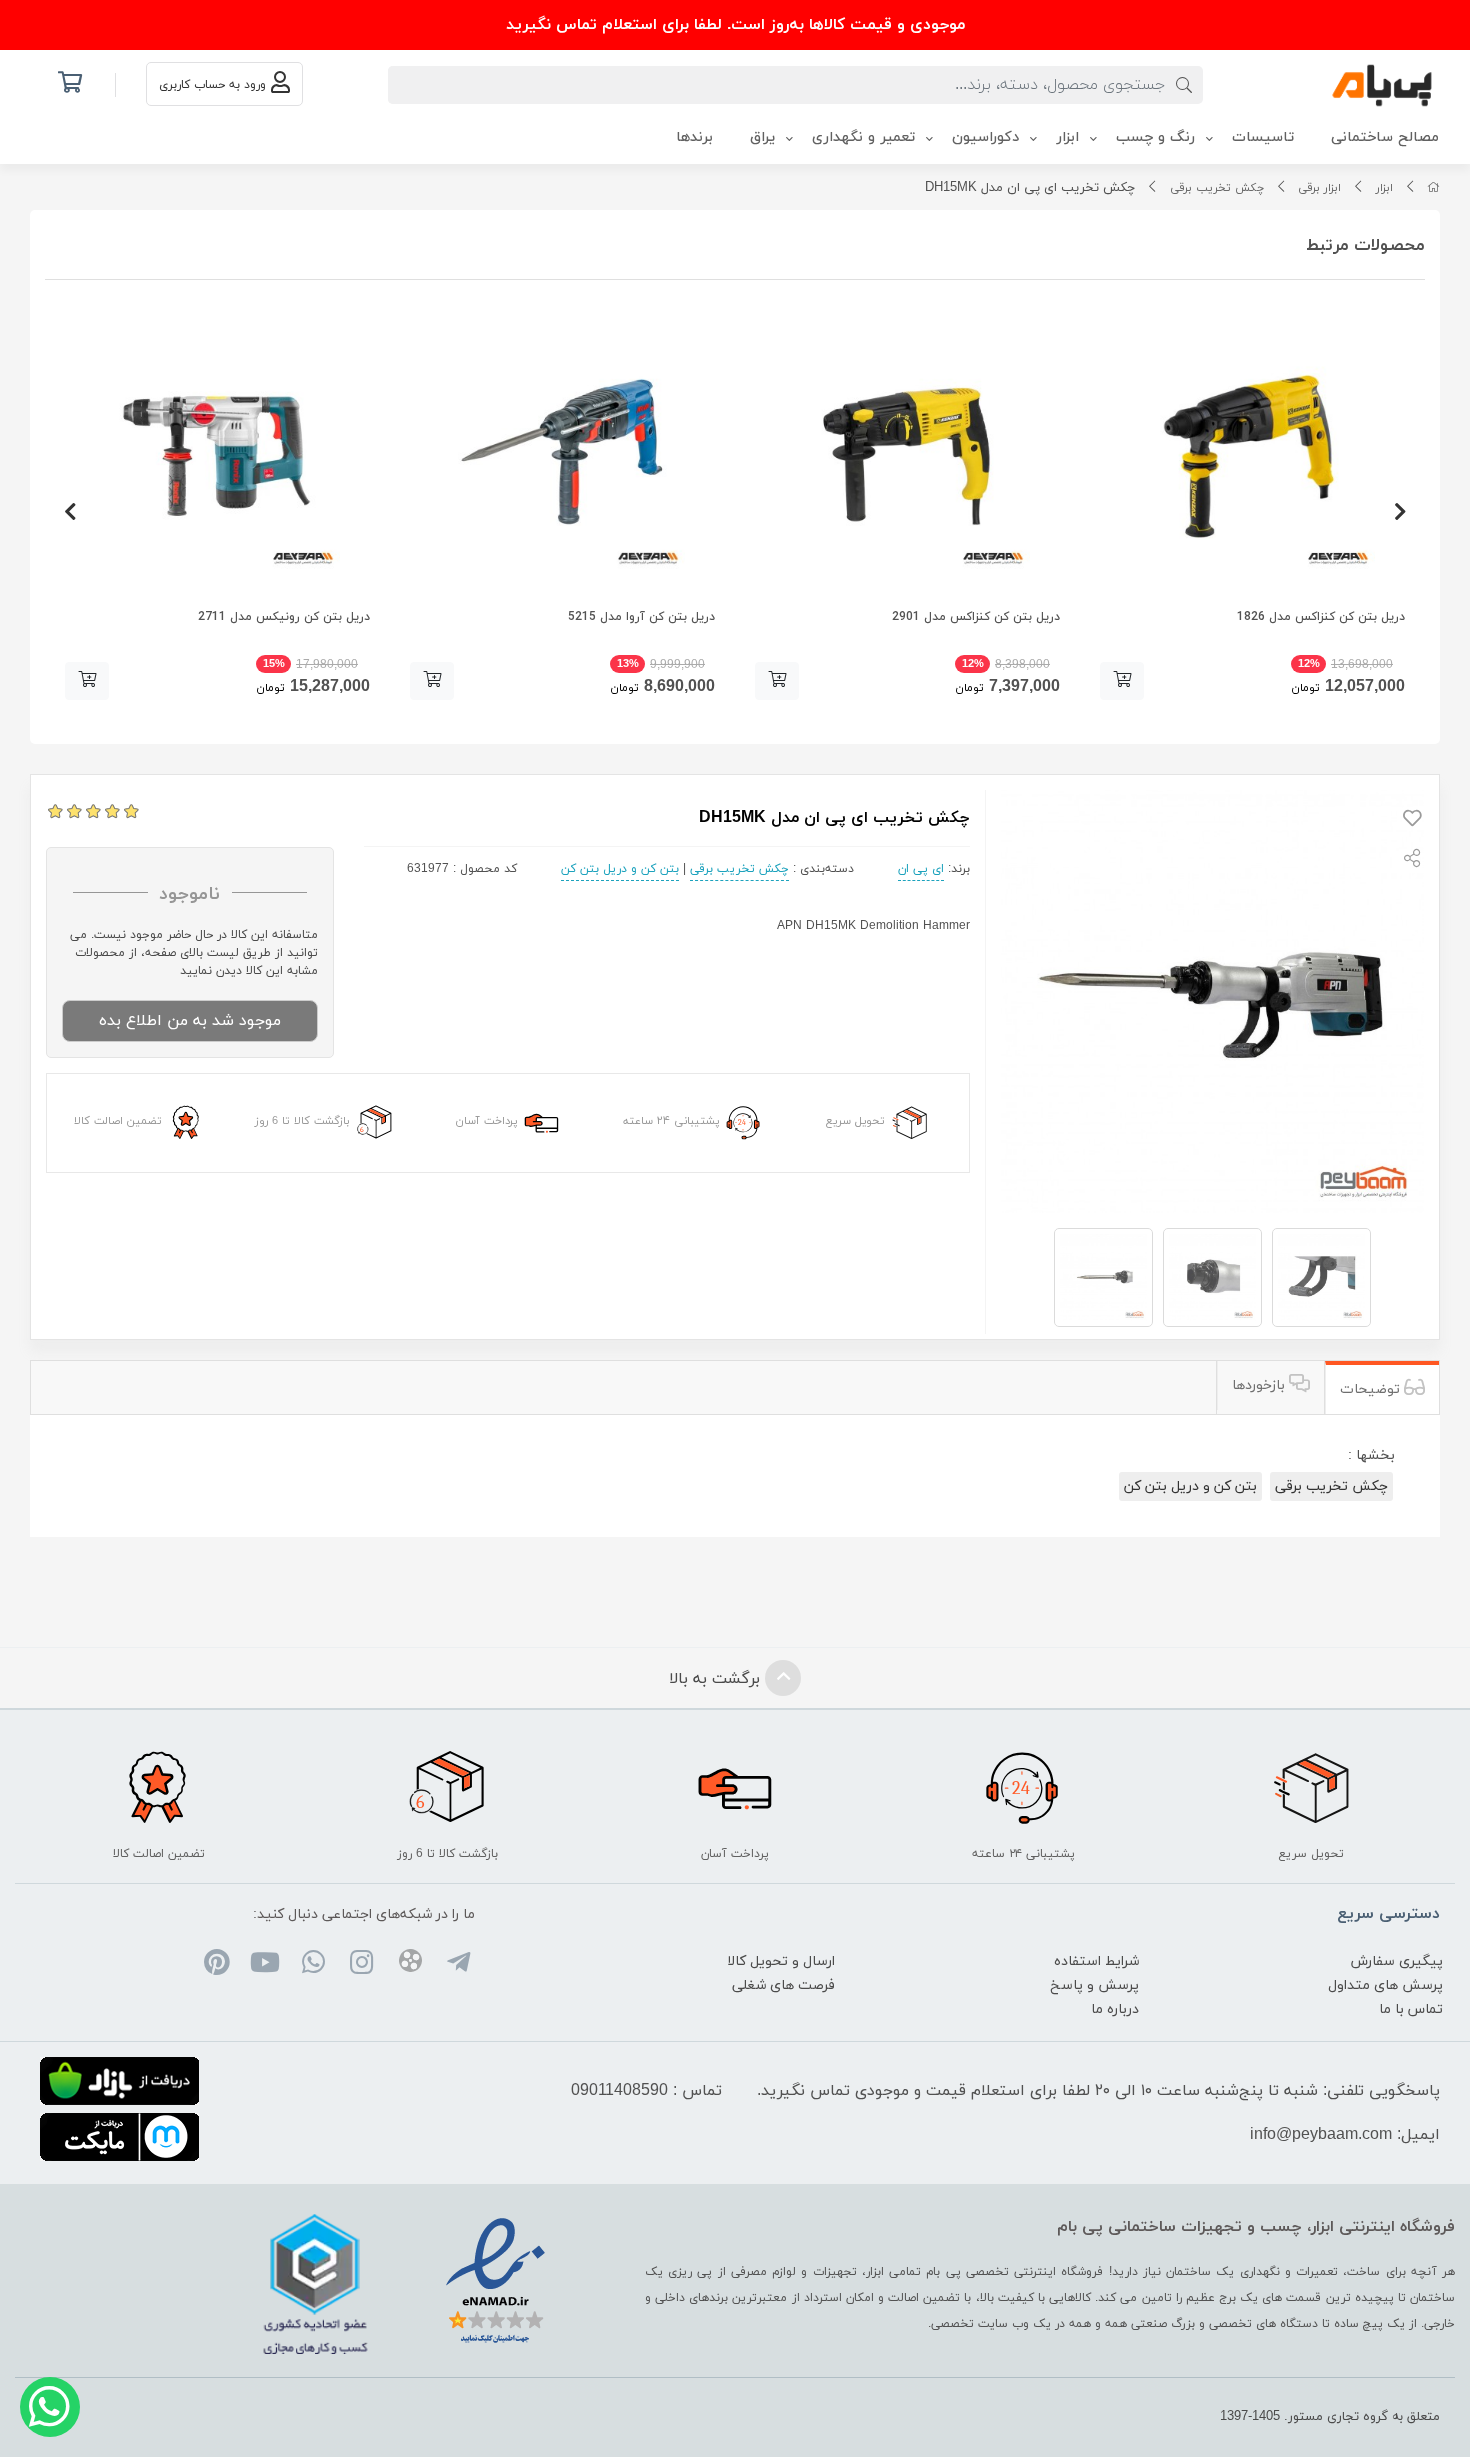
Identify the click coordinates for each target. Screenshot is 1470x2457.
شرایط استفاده (1096, 1961)
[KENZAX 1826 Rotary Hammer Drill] (1252, 452)
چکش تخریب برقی (1217, 188)
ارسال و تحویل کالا (781, 1961)
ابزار (1384, 188)
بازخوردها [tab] (1260, 1385)
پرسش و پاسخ (1094, 1985)
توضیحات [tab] (1372, 1389)
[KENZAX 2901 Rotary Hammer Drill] (907, 452)
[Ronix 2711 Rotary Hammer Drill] (217, 452)
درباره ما (1115, 2009)
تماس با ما (1411, 2009)
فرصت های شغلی (783, 1985)
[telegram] (458, 1965)
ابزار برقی (1319, 188)
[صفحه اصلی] (1433, 188)
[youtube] (264, 1965)
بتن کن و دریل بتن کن (620, 869)
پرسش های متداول (1385, 1985)
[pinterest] (216, 1965)
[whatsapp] (313, 1965)
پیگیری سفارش (1397, 1961)
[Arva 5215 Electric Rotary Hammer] (562, 452)
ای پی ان (921, 869)
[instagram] (361, 1965)
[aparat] (409, 1964)
